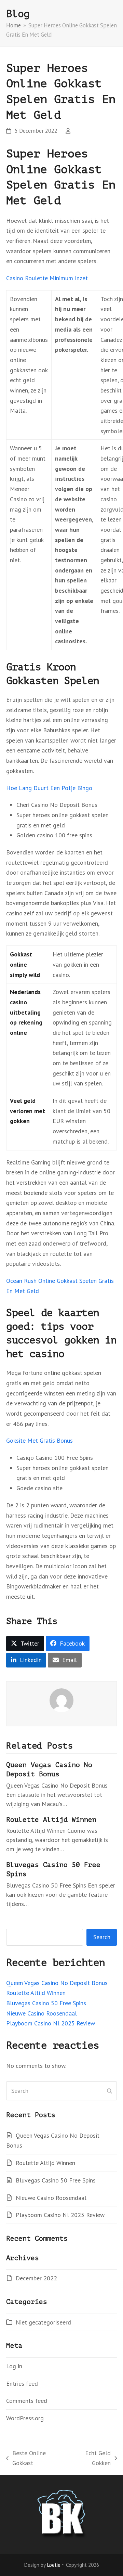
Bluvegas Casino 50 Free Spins (46, 2003)
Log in (14, 2366)
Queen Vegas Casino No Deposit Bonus (57, 1983)
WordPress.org (25, 2418)
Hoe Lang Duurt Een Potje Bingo (49, 788)
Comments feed (27, 2401)
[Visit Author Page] (61, 1700)
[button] (25, 1644)
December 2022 (36, 2278)
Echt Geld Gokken (90, 2459)
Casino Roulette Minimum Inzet (47, 278)
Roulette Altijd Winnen (51, 1820)
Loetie (54, 2565)
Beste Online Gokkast (26, 2459)
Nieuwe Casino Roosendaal (42, 2013)
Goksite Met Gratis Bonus (39, 1440)
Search (102, 1937)
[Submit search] (110, 2091)
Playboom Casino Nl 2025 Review (51, 2023)
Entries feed (22, 2384)
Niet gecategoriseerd (43, 2322)
